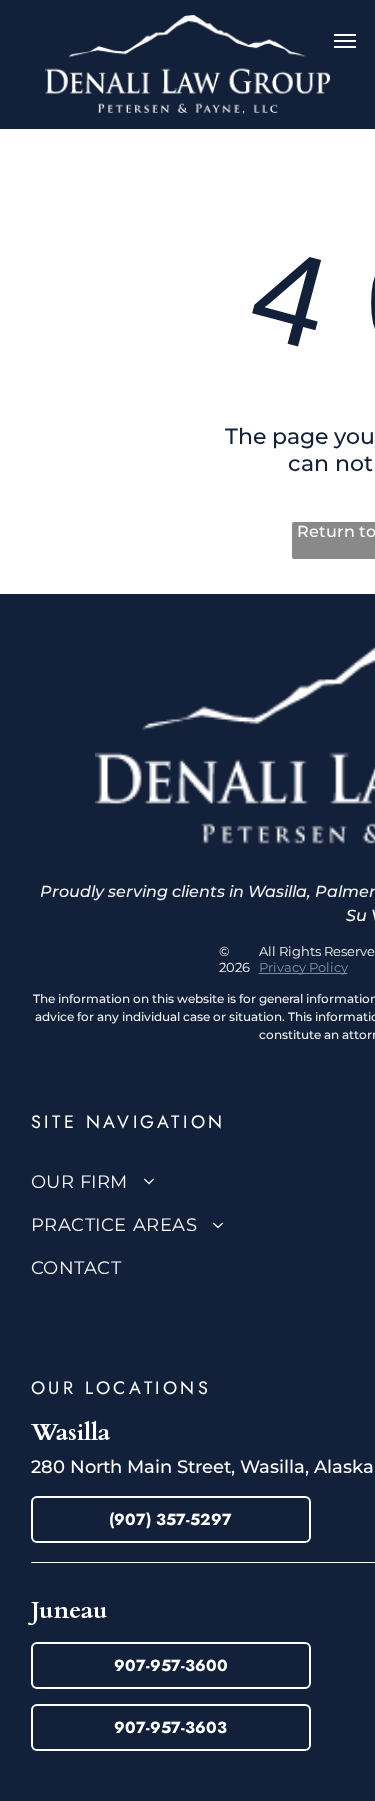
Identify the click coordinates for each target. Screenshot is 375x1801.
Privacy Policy (303, 967)
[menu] (345, 41)
